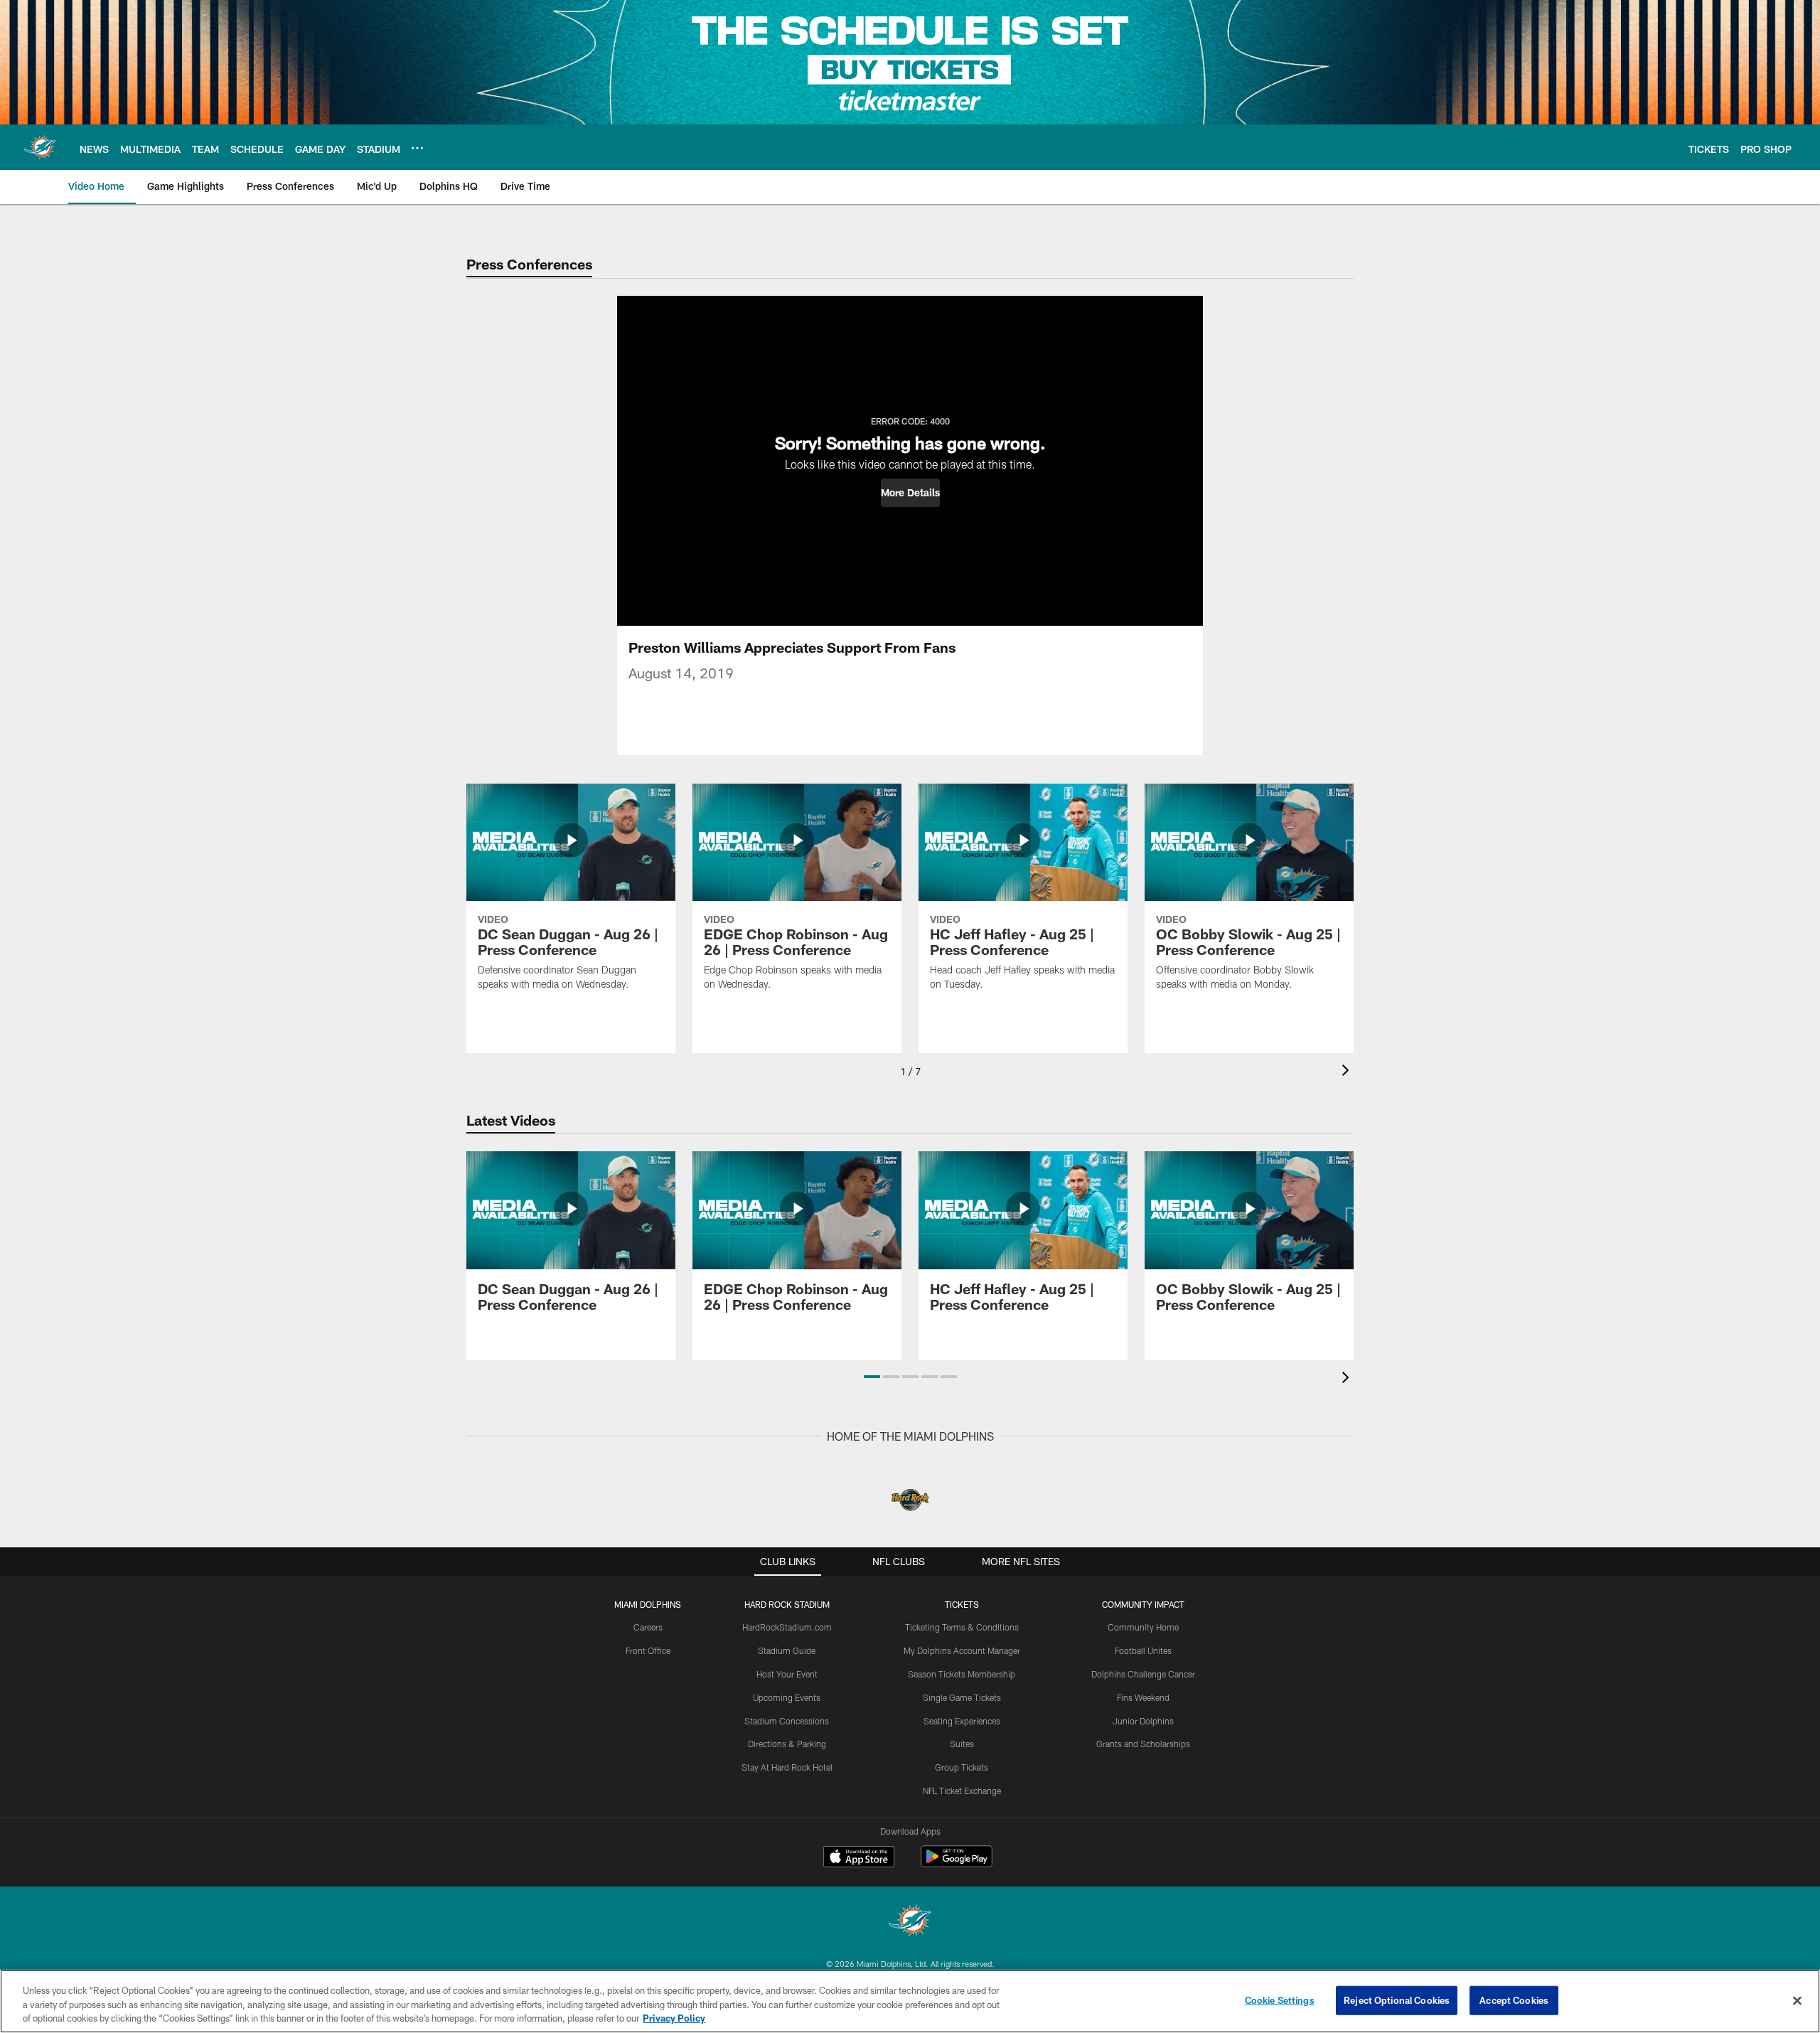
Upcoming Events (787, 1697)
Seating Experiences (962, 1721)
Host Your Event (787, 1674)
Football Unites (1143, 1650)
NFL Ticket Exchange (962, 1791)
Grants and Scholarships (1143, 1744)
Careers (648, 1627)
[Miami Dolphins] (910, 1922)
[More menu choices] (417, 148)
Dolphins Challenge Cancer (1143, 1674)
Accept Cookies (1514, 2000)
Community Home (1143, 1627)
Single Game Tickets (962, 1697)
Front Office (648, 1650)
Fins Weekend (1143, 1697)
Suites (962, 1744)
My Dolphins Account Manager (962, 1650)
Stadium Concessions (787, 1721)
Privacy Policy (674, 2018)
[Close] (1797, 2000)
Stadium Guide (787, 1650)
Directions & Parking (787, 1744)
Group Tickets (962, 1767)
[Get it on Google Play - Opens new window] (957, 1863)
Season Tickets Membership (962, 1674)
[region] (910, 2001)
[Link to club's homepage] (40, 147)
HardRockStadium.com (787, 1627)
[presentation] (1348, 1072)
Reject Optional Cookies (1397, 2000)
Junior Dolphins (1143, 1721)
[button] (910, 493)
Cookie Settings (1280, 2000)
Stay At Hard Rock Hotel (787, 1767)
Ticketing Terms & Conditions (962, 1627)
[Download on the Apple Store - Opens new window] (859, 1858)
